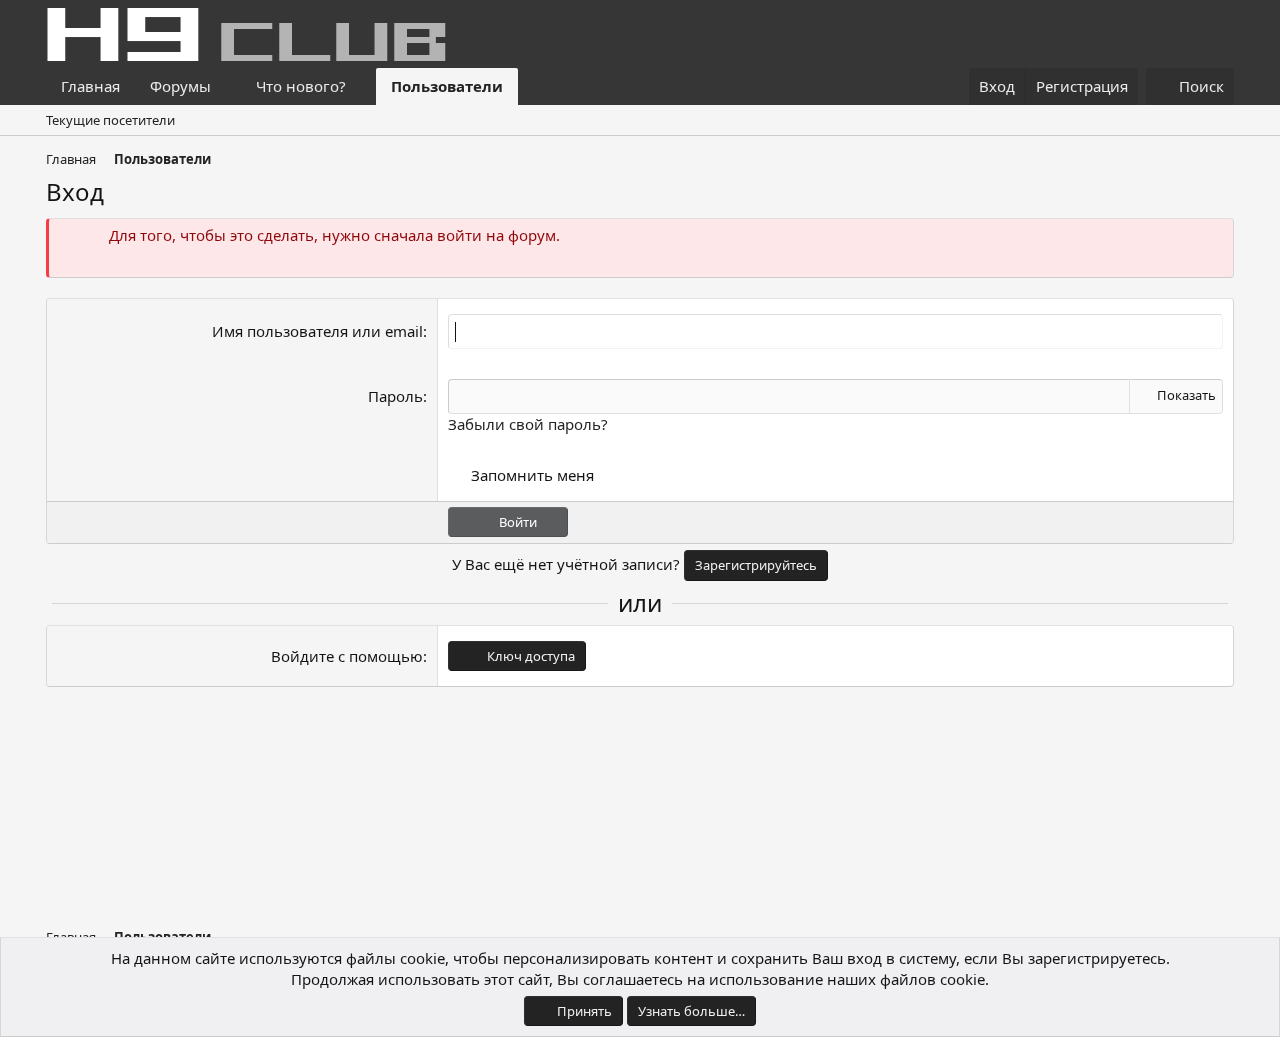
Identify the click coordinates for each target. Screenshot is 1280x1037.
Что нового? (301, 86)
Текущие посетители (110, 120)
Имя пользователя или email (317, 331)
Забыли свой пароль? (528, 424)
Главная (90, 86)
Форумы (180, 86)
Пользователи (447, 86)
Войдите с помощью (347, 656)
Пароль (395, 396)
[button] (227, 86)
